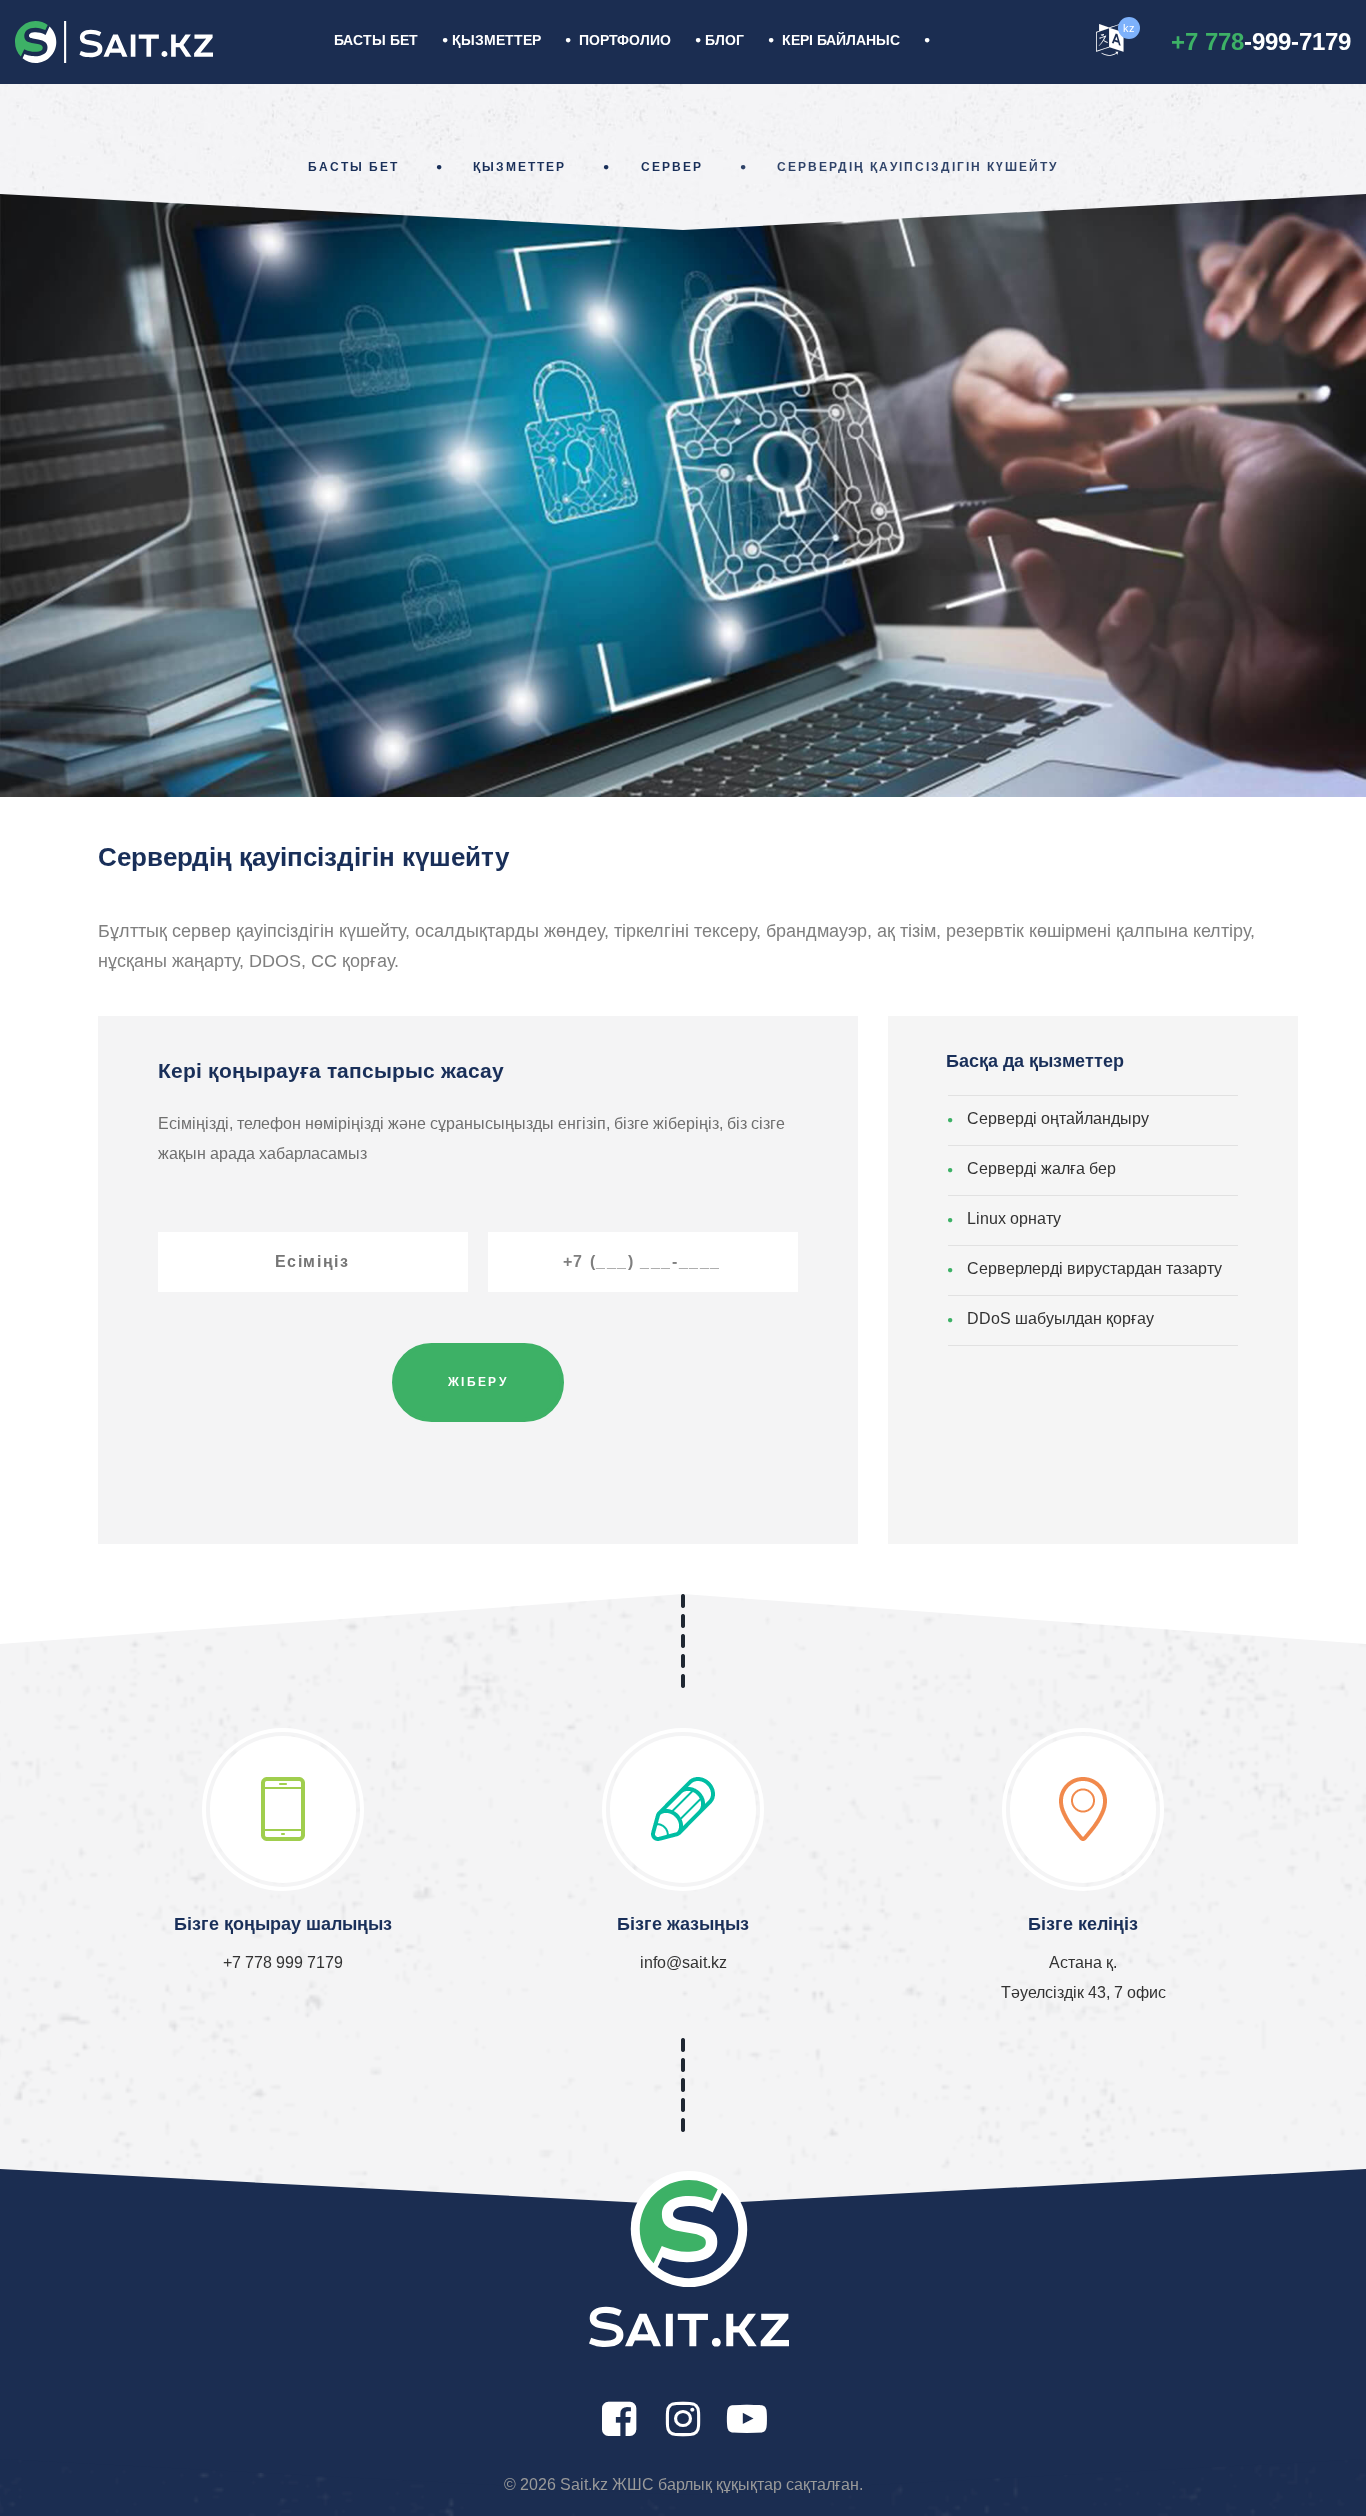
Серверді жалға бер (1041, 1168)
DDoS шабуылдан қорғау (1060, 1318)
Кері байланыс (841, 40)
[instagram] (683, 2419)
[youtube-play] (747, 2419)
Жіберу (478, 1382)
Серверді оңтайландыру (1058, 1118)
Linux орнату (1014, 1218)
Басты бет (376, 40)
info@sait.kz (683, 1962)
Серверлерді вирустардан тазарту (1094, 1268)
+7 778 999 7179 (283, 1962)
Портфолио (625, 40)
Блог (724, 40)
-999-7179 (1261, 41)
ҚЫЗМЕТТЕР (496, 40)
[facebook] (619, 2419)
